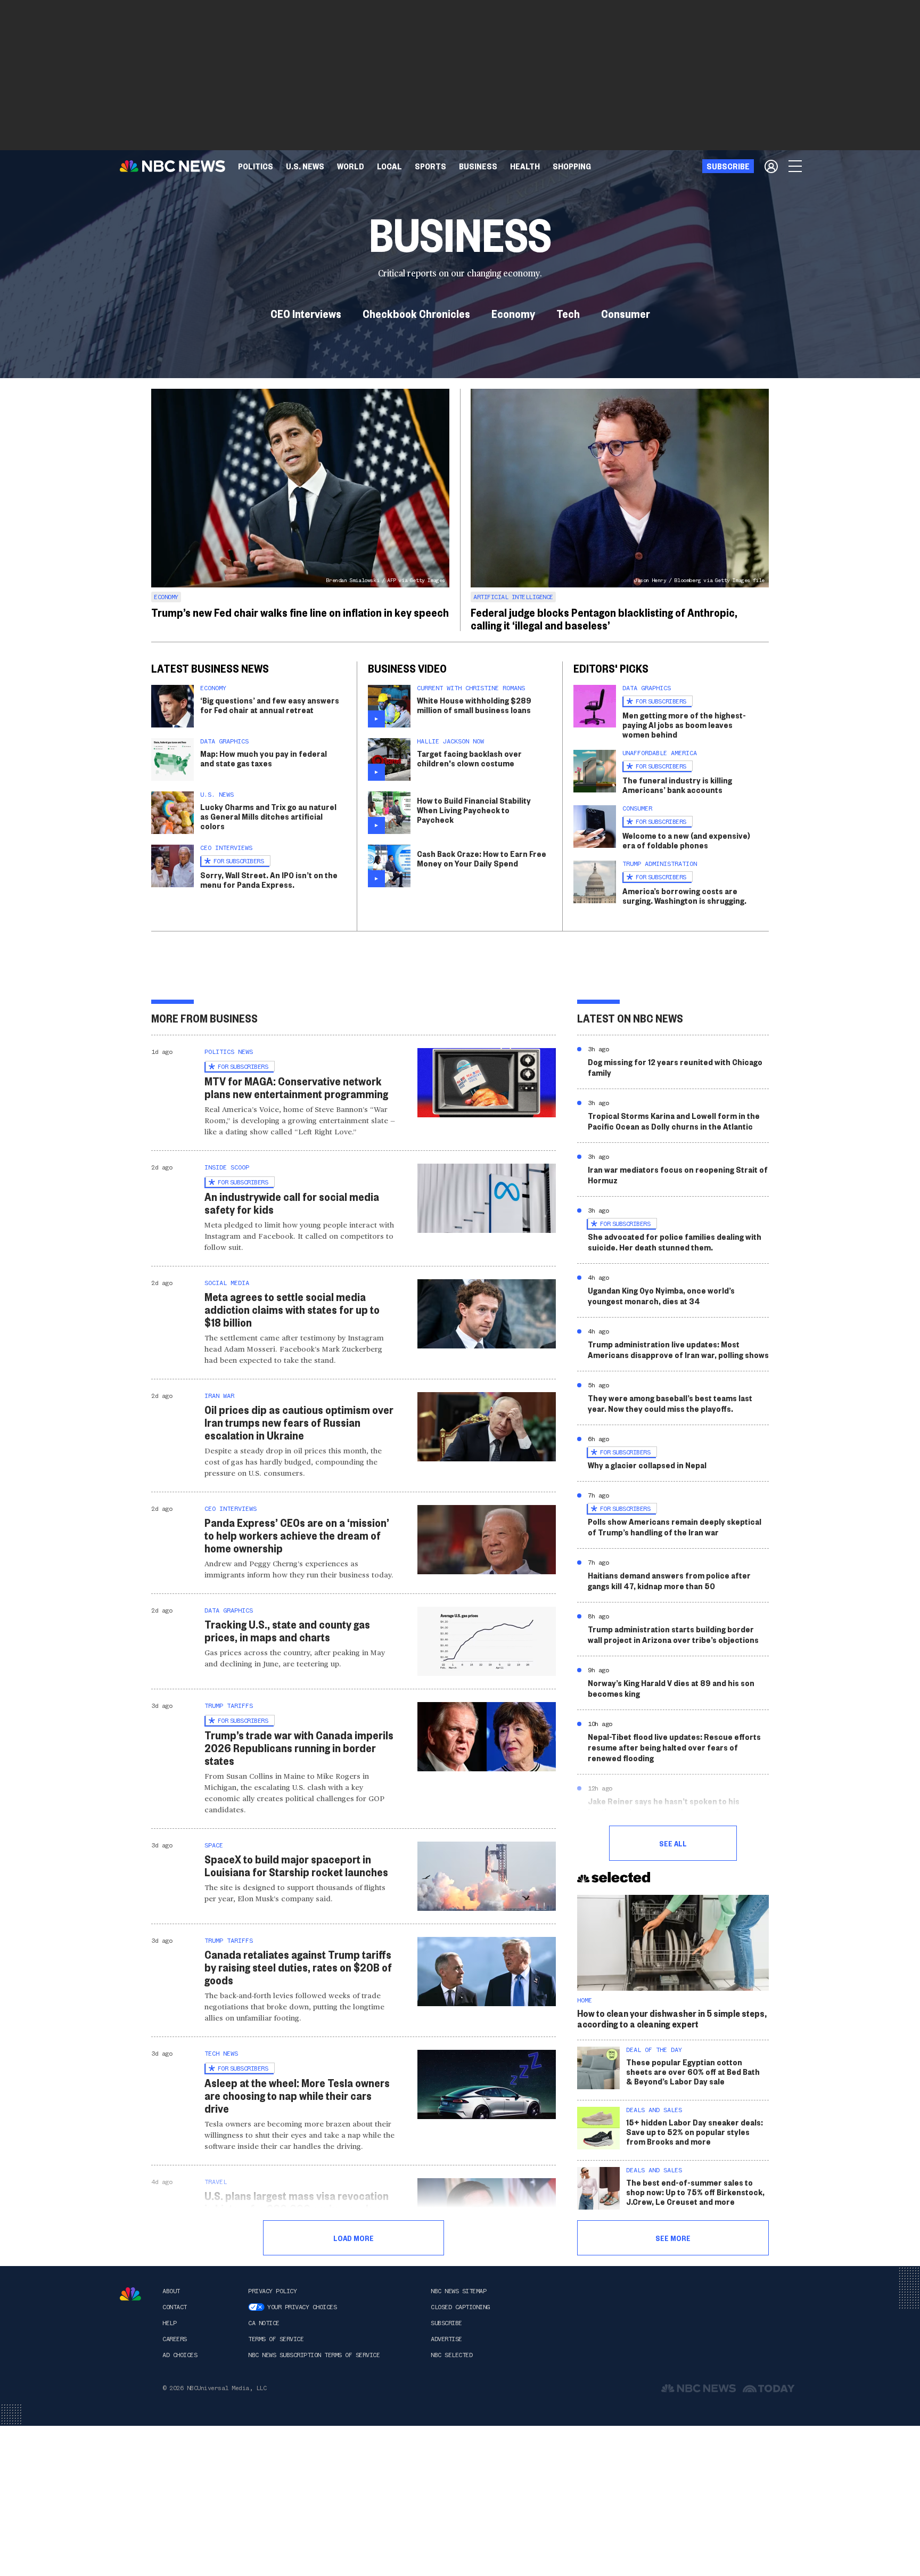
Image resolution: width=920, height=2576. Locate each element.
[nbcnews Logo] (130, 2294)
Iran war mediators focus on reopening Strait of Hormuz (678, 1175)
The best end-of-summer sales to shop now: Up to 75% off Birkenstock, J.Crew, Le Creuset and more (695, 2192)
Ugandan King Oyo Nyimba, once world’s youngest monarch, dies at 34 (661, 1295)
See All (673, 1843)
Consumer (626, 313)
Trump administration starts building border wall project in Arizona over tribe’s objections (673, 1634)
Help (169, 2323)
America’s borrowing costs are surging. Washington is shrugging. (684, 896)
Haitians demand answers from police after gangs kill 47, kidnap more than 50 (669, 1580)
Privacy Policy (272, 2291)
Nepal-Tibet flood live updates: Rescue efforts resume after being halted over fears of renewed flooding (674, 1747)
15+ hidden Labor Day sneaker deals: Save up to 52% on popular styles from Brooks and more (695, 2132)
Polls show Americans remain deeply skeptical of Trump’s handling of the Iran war (675, 1527)
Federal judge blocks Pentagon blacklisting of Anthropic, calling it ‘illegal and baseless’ (604, 618)
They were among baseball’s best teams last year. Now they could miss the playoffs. (670, 1403)
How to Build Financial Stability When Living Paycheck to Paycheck (474, 810)
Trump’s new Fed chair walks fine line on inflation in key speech (300, 612)
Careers (175, 2339)
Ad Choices (180, 2355)
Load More (354, 2238)
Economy (513, 313)
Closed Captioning (460, 2307)
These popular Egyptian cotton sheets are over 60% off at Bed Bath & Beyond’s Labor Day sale (693, 2071)
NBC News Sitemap (458, 2291)
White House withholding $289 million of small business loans (474, 705)
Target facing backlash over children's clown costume (469, 758)
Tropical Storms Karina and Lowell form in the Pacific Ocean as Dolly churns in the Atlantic (674, 1121)
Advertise (446, 2339)
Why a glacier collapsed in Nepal (647, 1465)
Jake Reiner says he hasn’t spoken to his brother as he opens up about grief (664, 1806)
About (171, 2291)
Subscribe (446, 2323)
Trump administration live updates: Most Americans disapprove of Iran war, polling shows (678, 1349)
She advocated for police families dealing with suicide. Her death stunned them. (675, 1242)
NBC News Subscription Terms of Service (314, 2355)
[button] (389, 166)
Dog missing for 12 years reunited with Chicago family (675, 1067)
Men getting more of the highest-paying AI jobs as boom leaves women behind (684, 725)
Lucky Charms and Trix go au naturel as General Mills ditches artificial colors (268, 816)
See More (673, 2238)
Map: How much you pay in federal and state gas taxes (264, 758)
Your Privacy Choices (302, 2307)
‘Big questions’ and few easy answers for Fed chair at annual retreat (270, 705)
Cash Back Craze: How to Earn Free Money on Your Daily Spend (482, 858)
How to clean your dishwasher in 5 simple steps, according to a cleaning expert (672, 2018)
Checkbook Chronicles (416, 313)
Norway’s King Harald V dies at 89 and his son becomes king (671, 1688)
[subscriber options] (771, 166)
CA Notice (264, 2323)
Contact (175, 2307)
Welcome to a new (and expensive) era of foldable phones (686, 840)
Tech (568, 313)
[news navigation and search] (796, 166)
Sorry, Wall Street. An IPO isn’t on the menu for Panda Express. (269, 880)
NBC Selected (451, 2355)
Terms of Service (276, 2339)
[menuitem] (256, 166)
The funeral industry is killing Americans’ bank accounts (677, 785)
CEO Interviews (306, 313)
